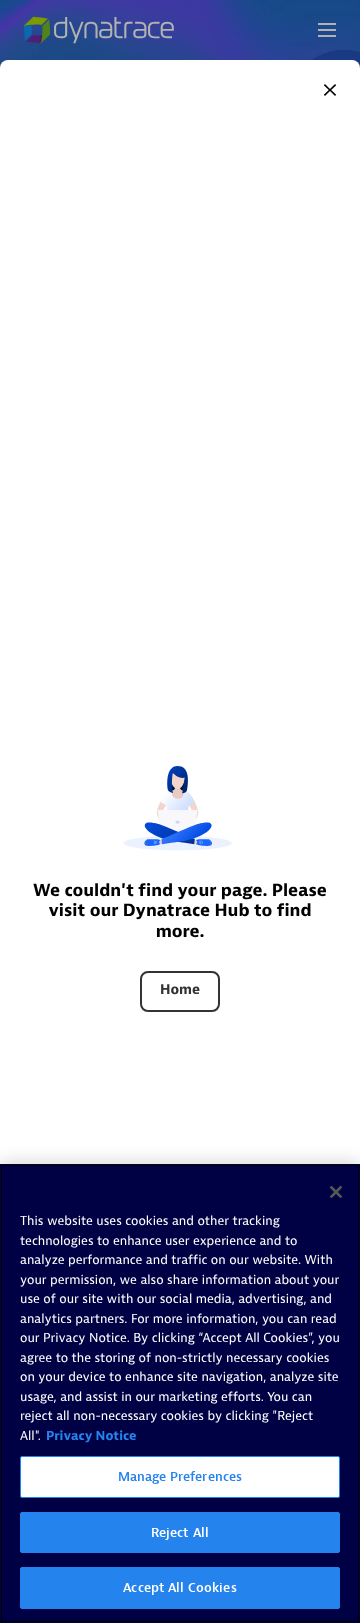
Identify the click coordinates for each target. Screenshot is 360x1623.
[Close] (330, 90)
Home (180, 990)
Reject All (180, 1532)
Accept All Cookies (179, 1587)
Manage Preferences (180, 1476)
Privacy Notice (91, 1436)
